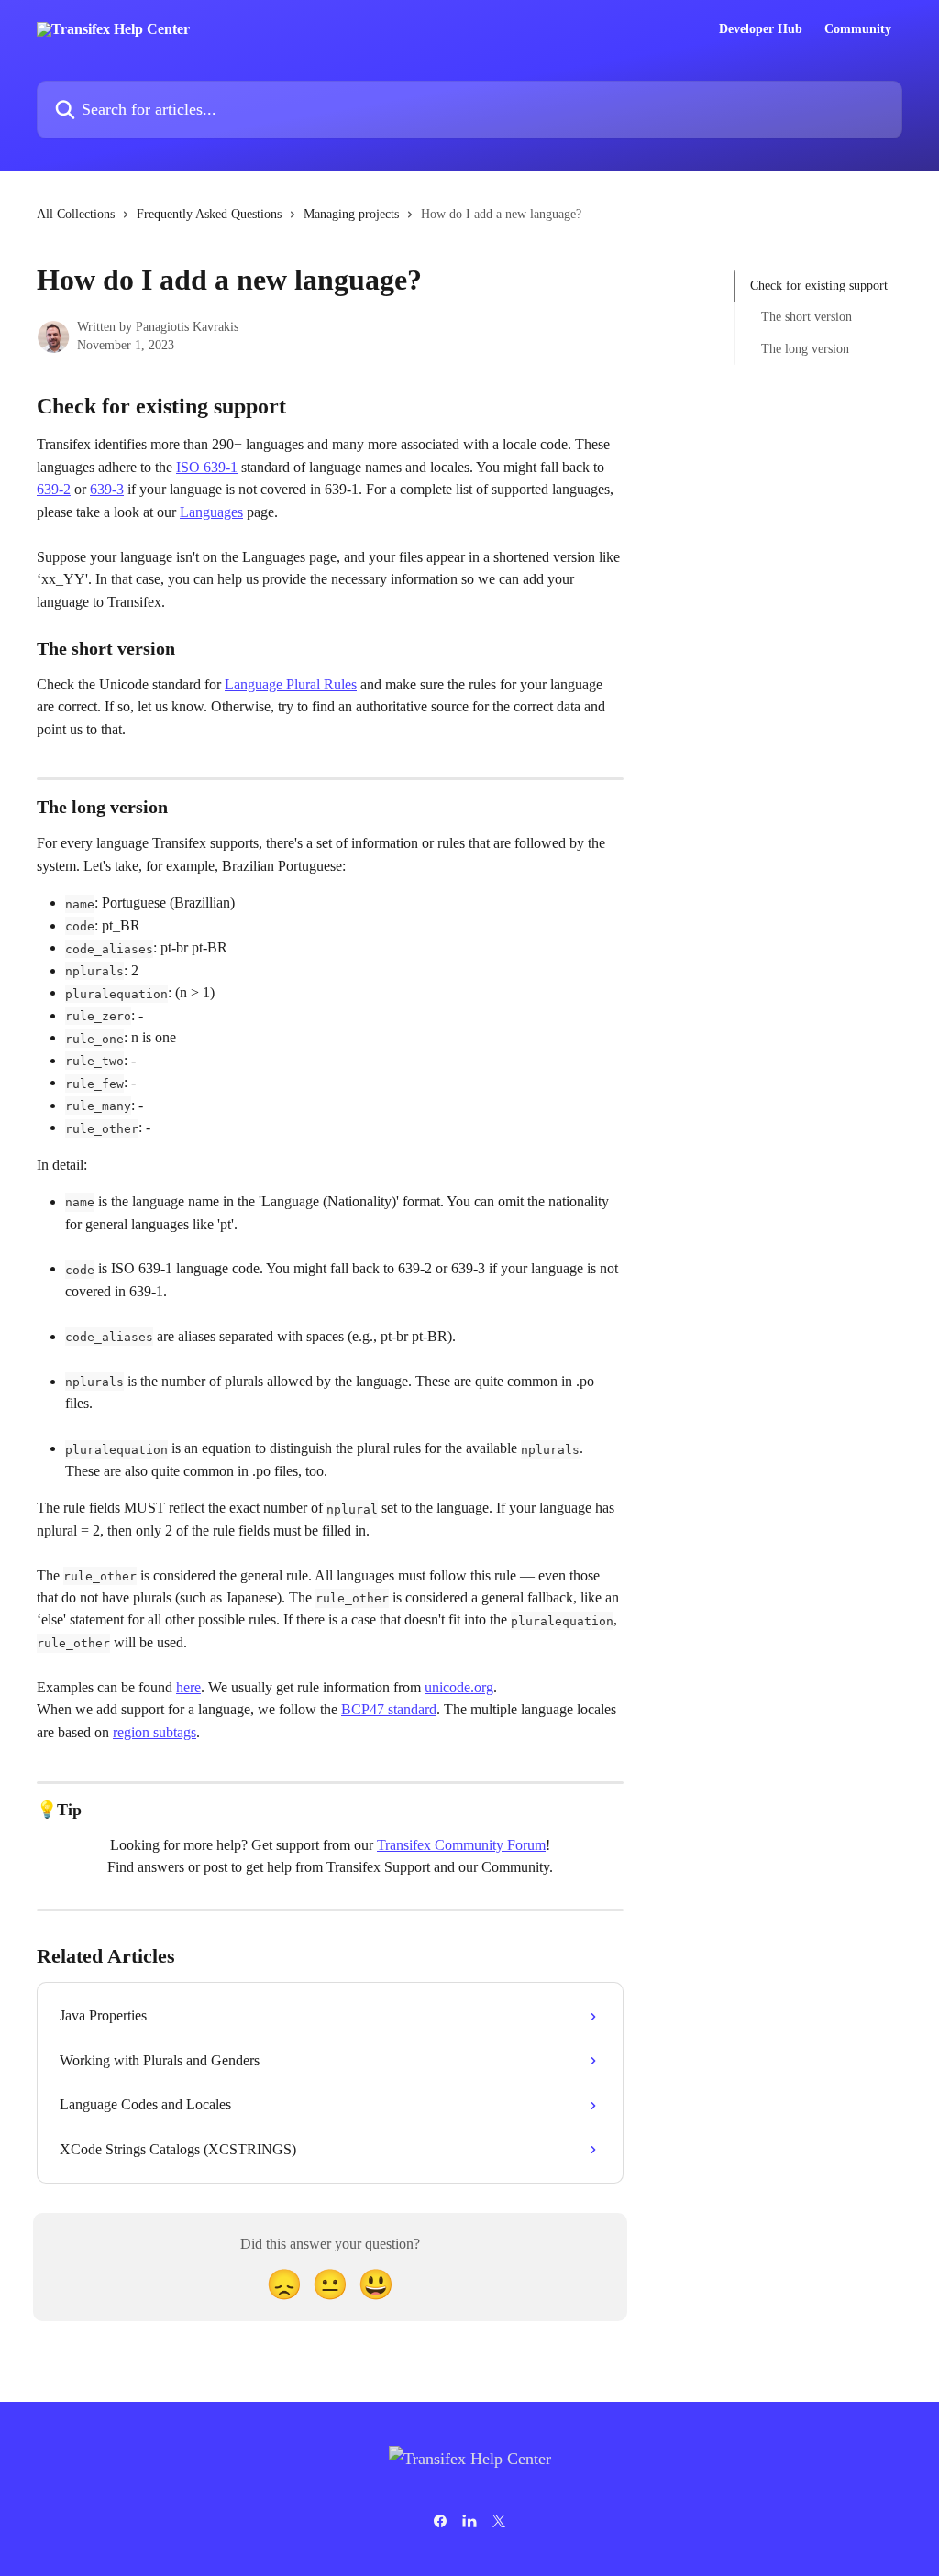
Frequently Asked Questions (209, 214)
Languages (211, 512)
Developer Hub (761, 29)
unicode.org (459, 1687)
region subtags (155, 1732)
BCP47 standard (389, 1709)
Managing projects (351, 214)
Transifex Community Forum (461, 1845)
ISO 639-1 (207, 467)
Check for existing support (819, 286)
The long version (805, 349)
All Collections (76, 214)
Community (858, 29)
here (188, 1687)
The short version (806, 317)
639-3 (107, 489)
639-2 (54, 489)
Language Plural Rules (291, 684)
